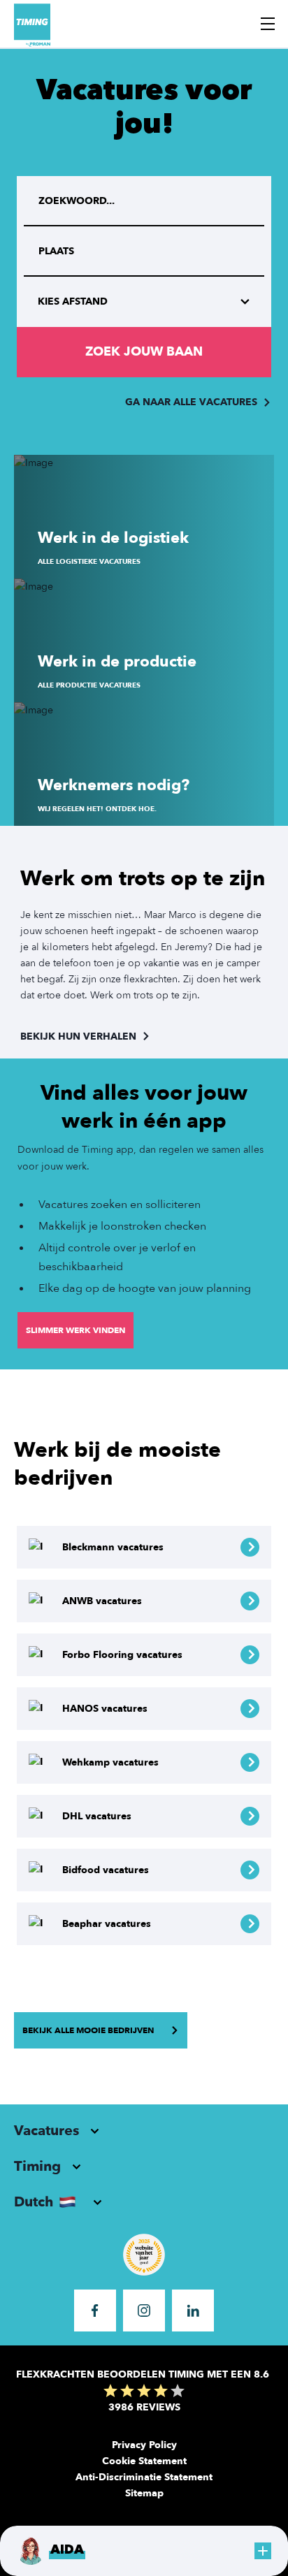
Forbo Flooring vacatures (122, 1655)
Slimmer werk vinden (75, 1330)
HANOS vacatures (105, 1709)
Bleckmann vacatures (113, 1547)
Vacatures (46, 2131)
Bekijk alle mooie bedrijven (88, 2030)
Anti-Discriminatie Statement (144, 2477)
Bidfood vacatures (106, 1870)
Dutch (34, 2202)
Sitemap (144, 2493)
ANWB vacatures (102, 1601)
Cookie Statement (144, 2461)
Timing (37, 2166)
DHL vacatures (97, 1816)
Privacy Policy (144, 2445)
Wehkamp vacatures (110, 1762)
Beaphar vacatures (107, 1924)
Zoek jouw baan (144, 352)
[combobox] (144, 252)
